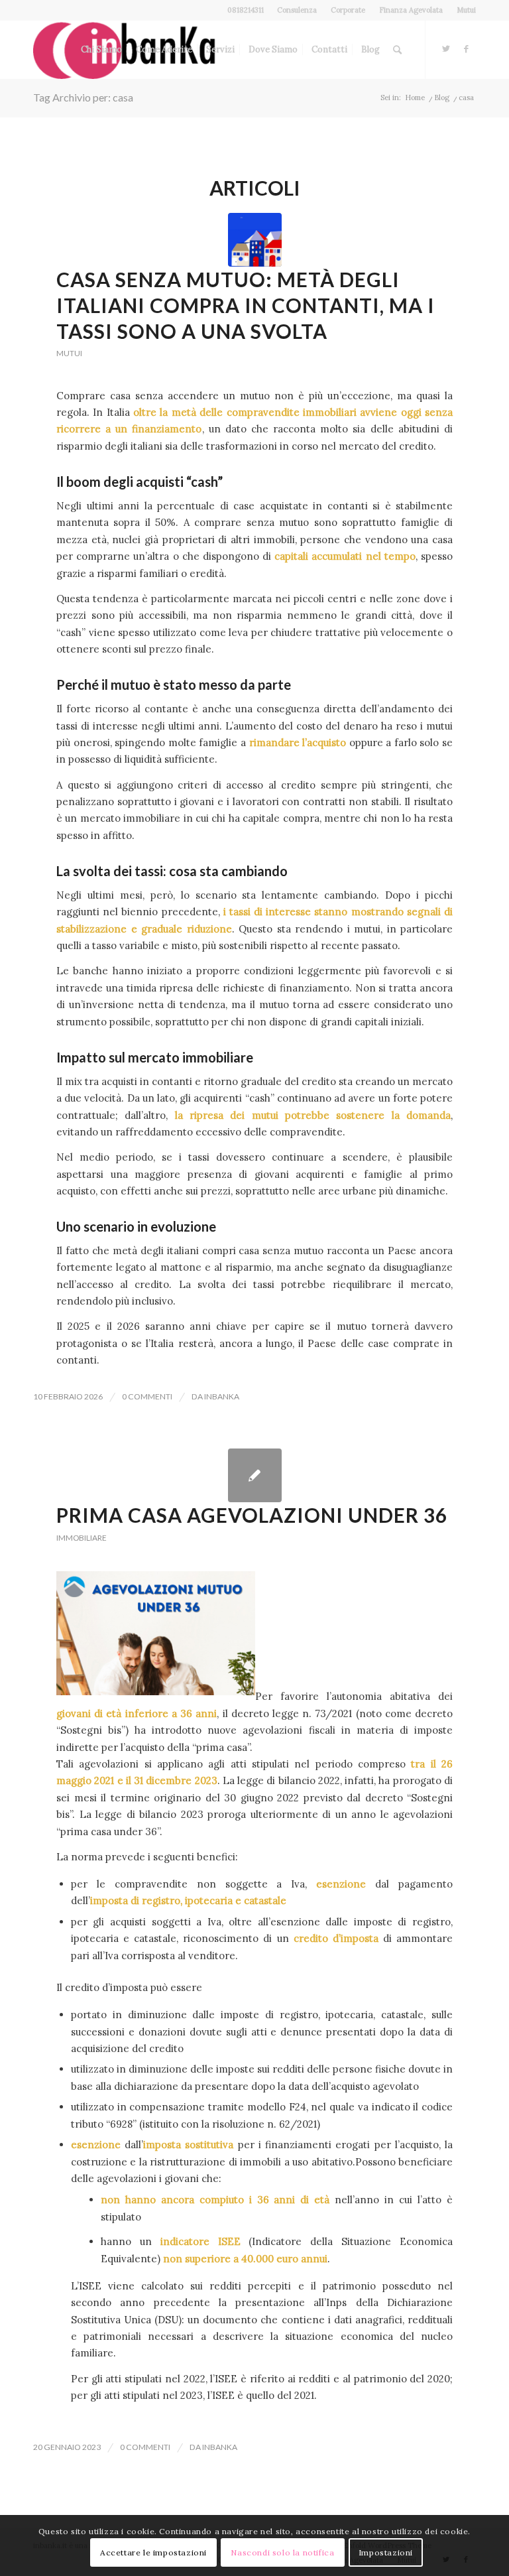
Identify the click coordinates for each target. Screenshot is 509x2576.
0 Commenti (147, 1396)
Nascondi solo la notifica (282, 2552)
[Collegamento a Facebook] (466, 49)
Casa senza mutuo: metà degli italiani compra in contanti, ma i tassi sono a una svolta (246, 305)
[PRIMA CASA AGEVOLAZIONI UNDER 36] (255, 1475)
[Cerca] (397, 50)
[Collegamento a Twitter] (446, 49)
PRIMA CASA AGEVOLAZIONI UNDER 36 (252, 1515)
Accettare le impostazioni (153, 2552)
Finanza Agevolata (411, 10)
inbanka (222, 1396)
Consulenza (297, 10)
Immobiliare (82, 1538)
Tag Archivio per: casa (83, 97)
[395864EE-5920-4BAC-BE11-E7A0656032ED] (255, 240)
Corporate (348, 10)
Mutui (466, 10)
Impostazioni (386, 2552)
